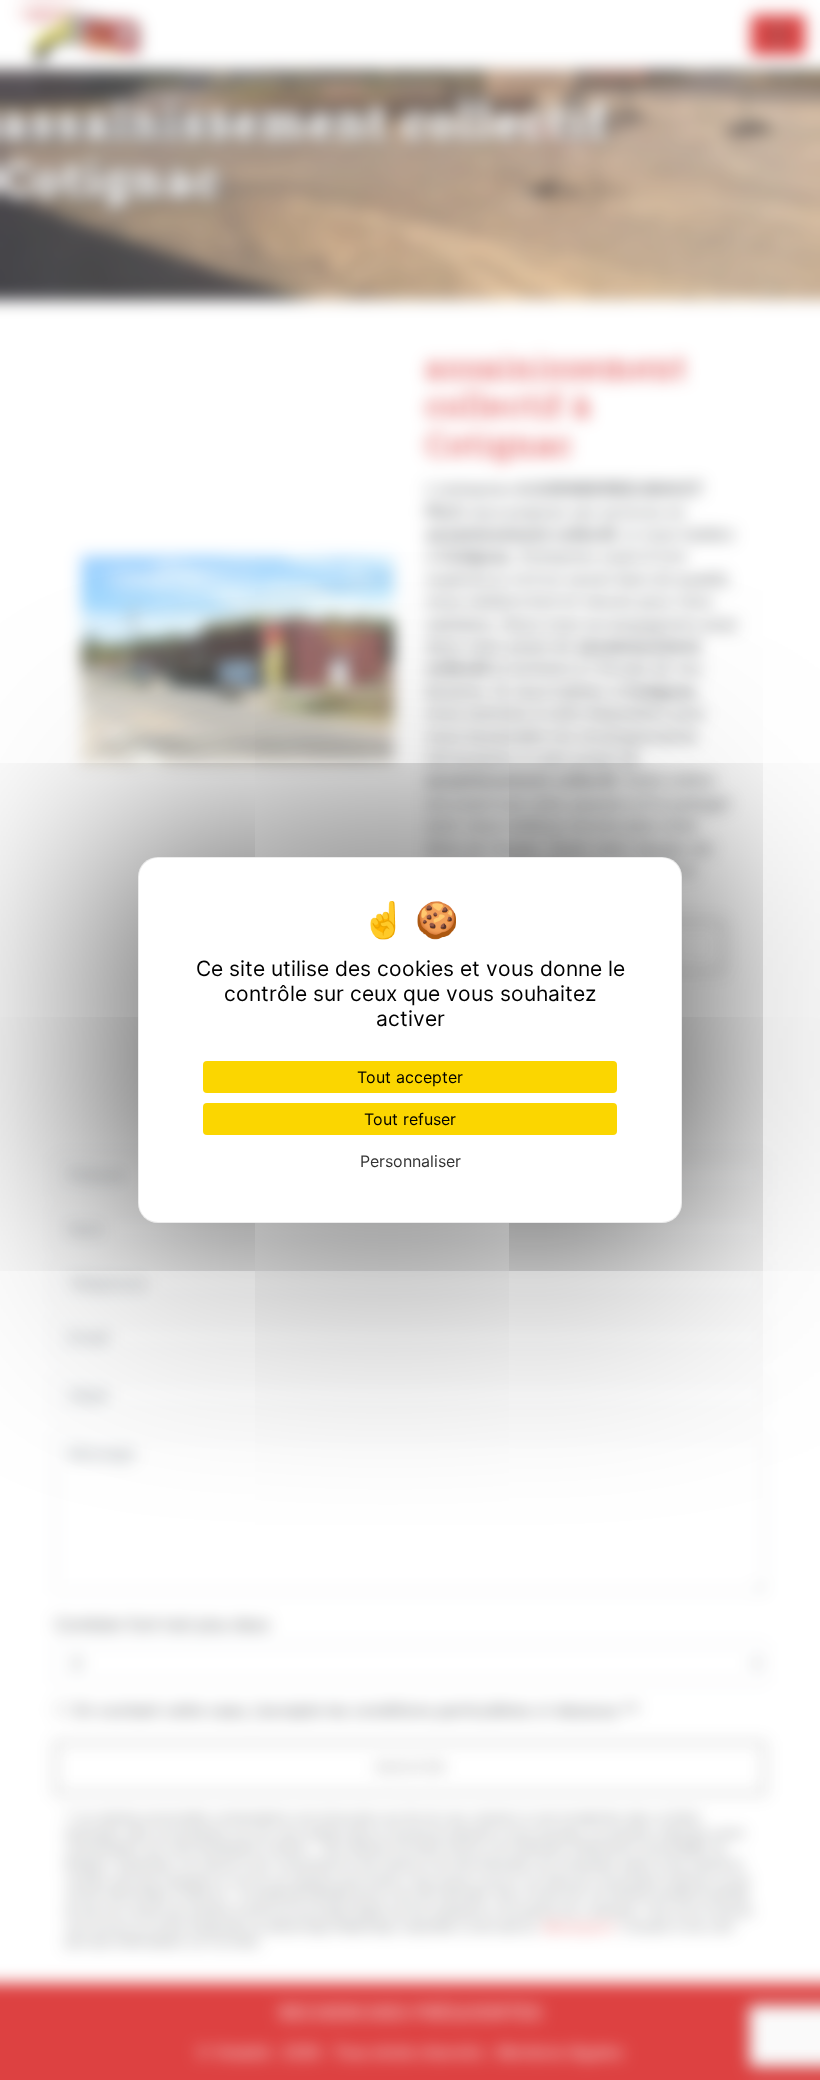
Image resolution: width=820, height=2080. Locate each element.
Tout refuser (410, 1119)
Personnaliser (410, 1161)
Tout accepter (410, 1077)
